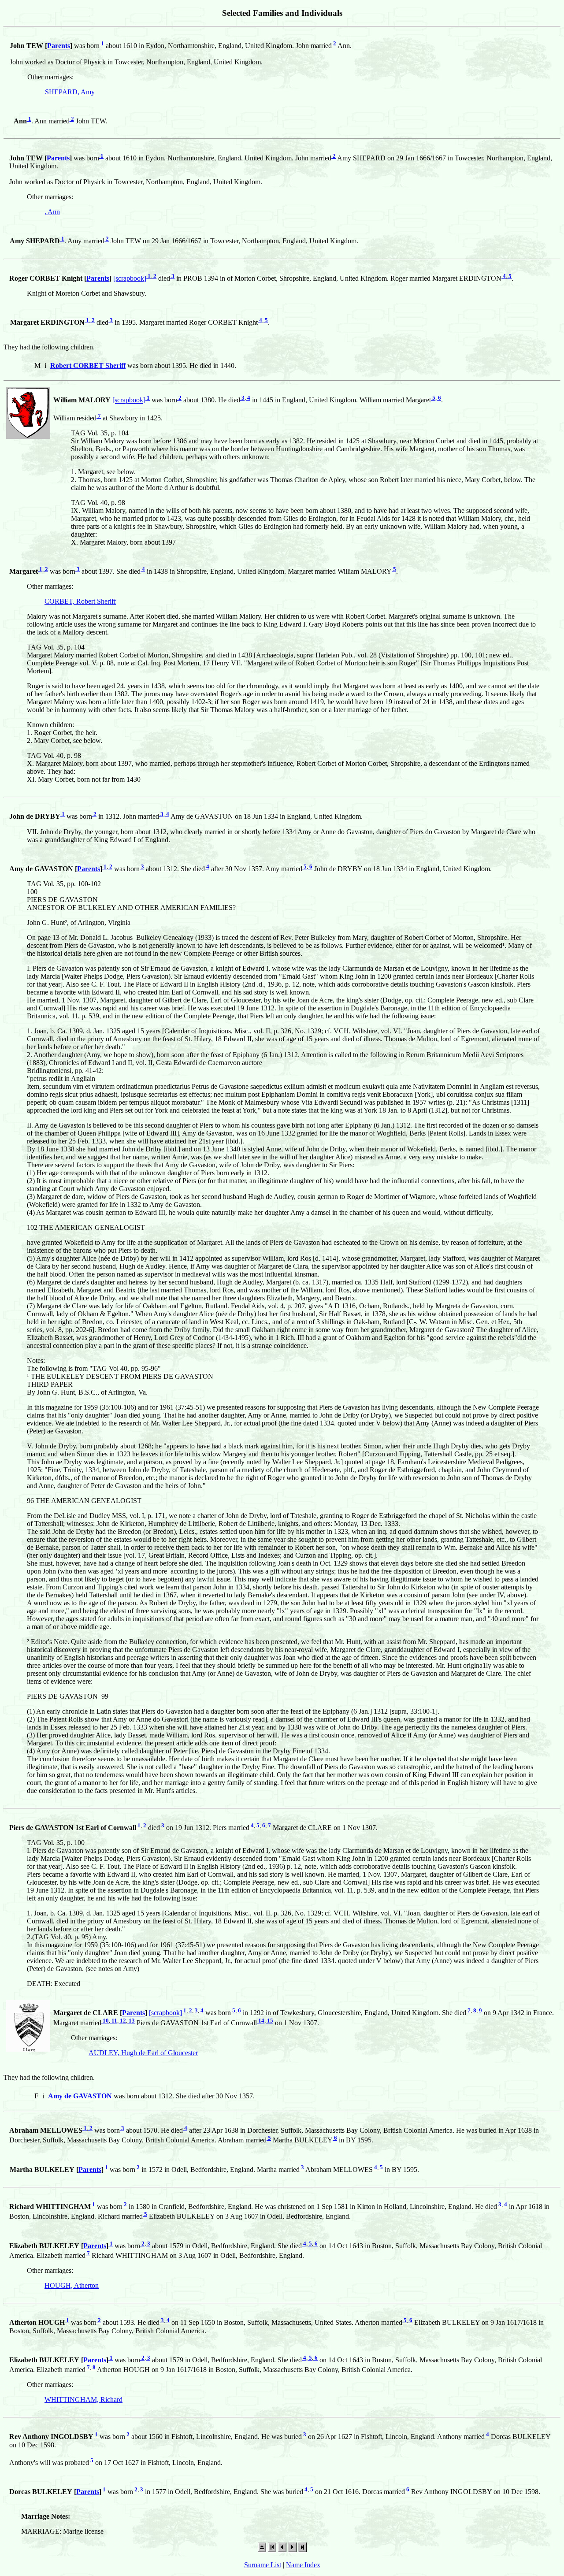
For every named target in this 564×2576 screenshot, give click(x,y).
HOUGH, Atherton (72, 2285)
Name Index (303, 2565)
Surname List (263, 2565)
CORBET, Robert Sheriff (80, 601)
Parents (59, 46)
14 (261, 2021)
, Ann (52, 212)
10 (105, 2021)
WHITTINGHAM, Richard (83, 2400)
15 (269, 2021)
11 (114, 2021)
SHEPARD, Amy (70, 92)
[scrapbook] (130, 278)
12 (122, 2021)
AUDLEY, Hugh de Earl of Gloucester (143, 2053)
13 (131, 2021)
